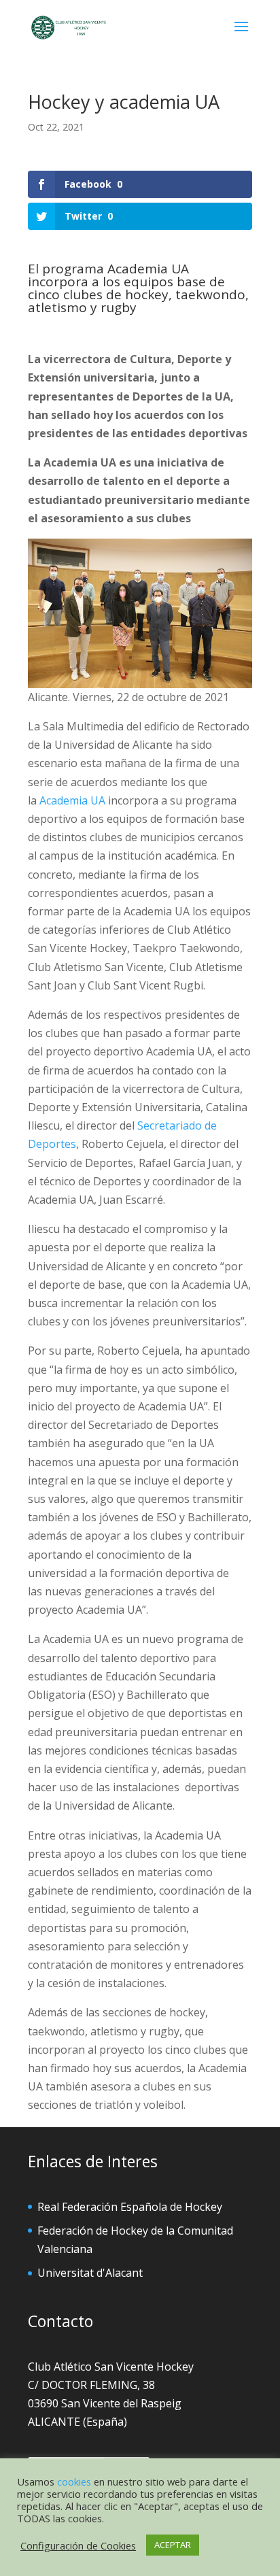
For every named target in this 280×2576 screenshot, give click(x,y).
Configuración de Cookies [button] (78, 2545)
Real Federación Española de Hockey (130, 2207)
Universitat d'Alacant (90, 2273)
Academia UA (72, 800)
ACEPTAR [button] (173, 2545)
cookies (74, 2481)
